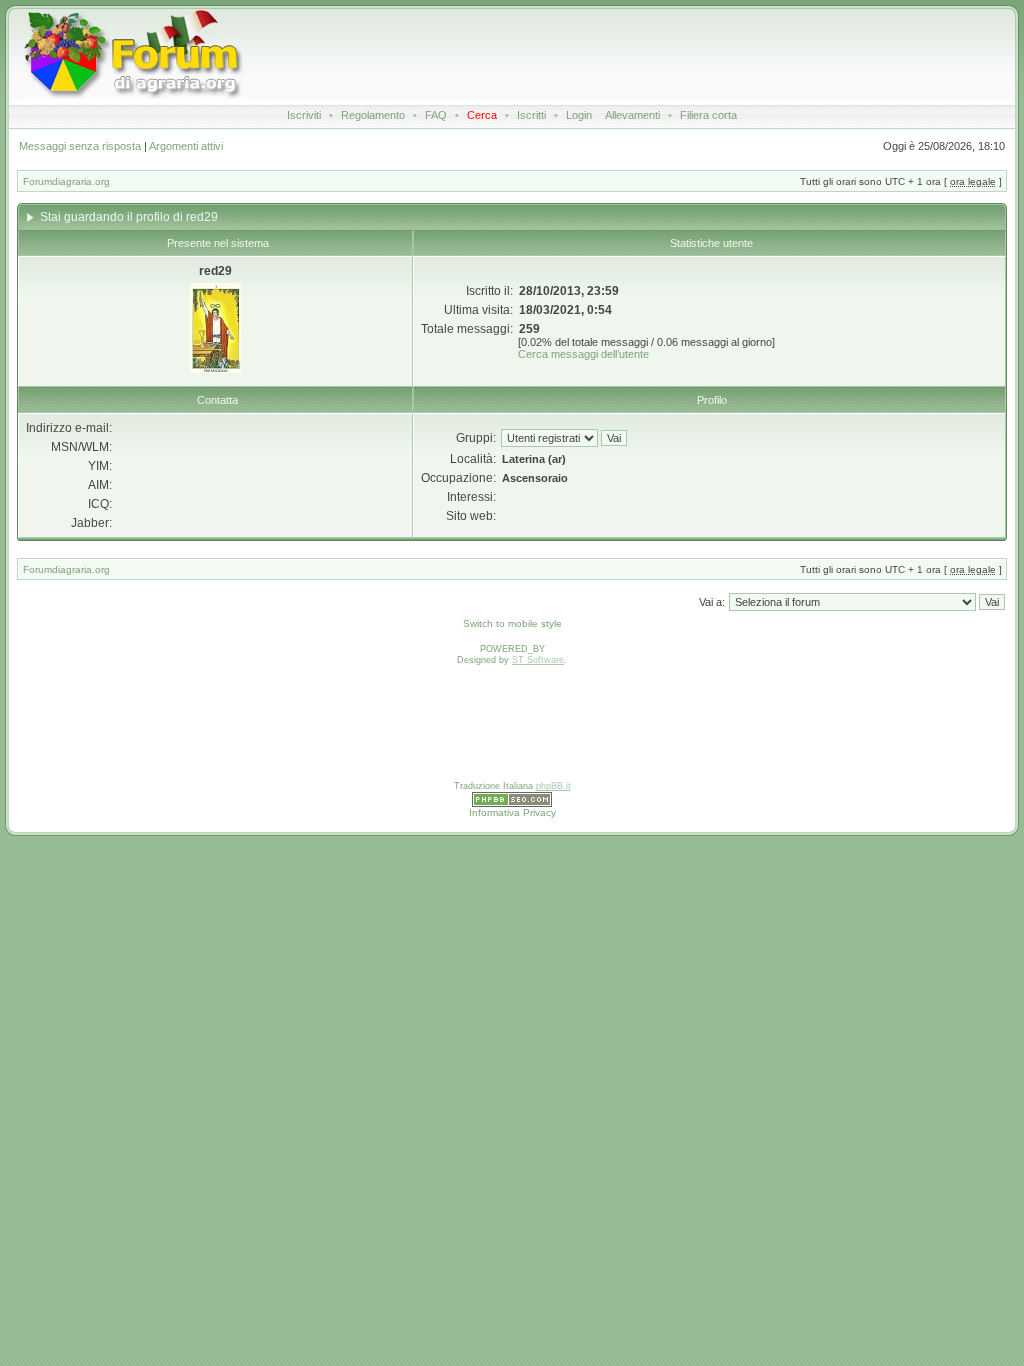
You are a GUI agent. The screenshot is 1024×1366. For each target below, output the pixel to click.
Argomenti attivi (186, 146)
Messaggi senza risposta (80, 146)
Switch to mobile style (512, 623)
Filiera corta (708, 115)
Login (579, 115)
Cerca (482, 115)
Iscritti (531, 115)
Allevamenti (632, 115)
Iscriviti (304, 115)
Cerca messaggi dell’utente (583, 354)
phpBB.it (553, 786)
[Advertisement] (608, 54)
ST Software (538, 660)
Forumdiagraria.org (66, 181)
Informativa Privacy (512, 812)
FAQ (436, 115)
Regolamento (373, 115)
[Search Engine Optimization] (512, 804)
